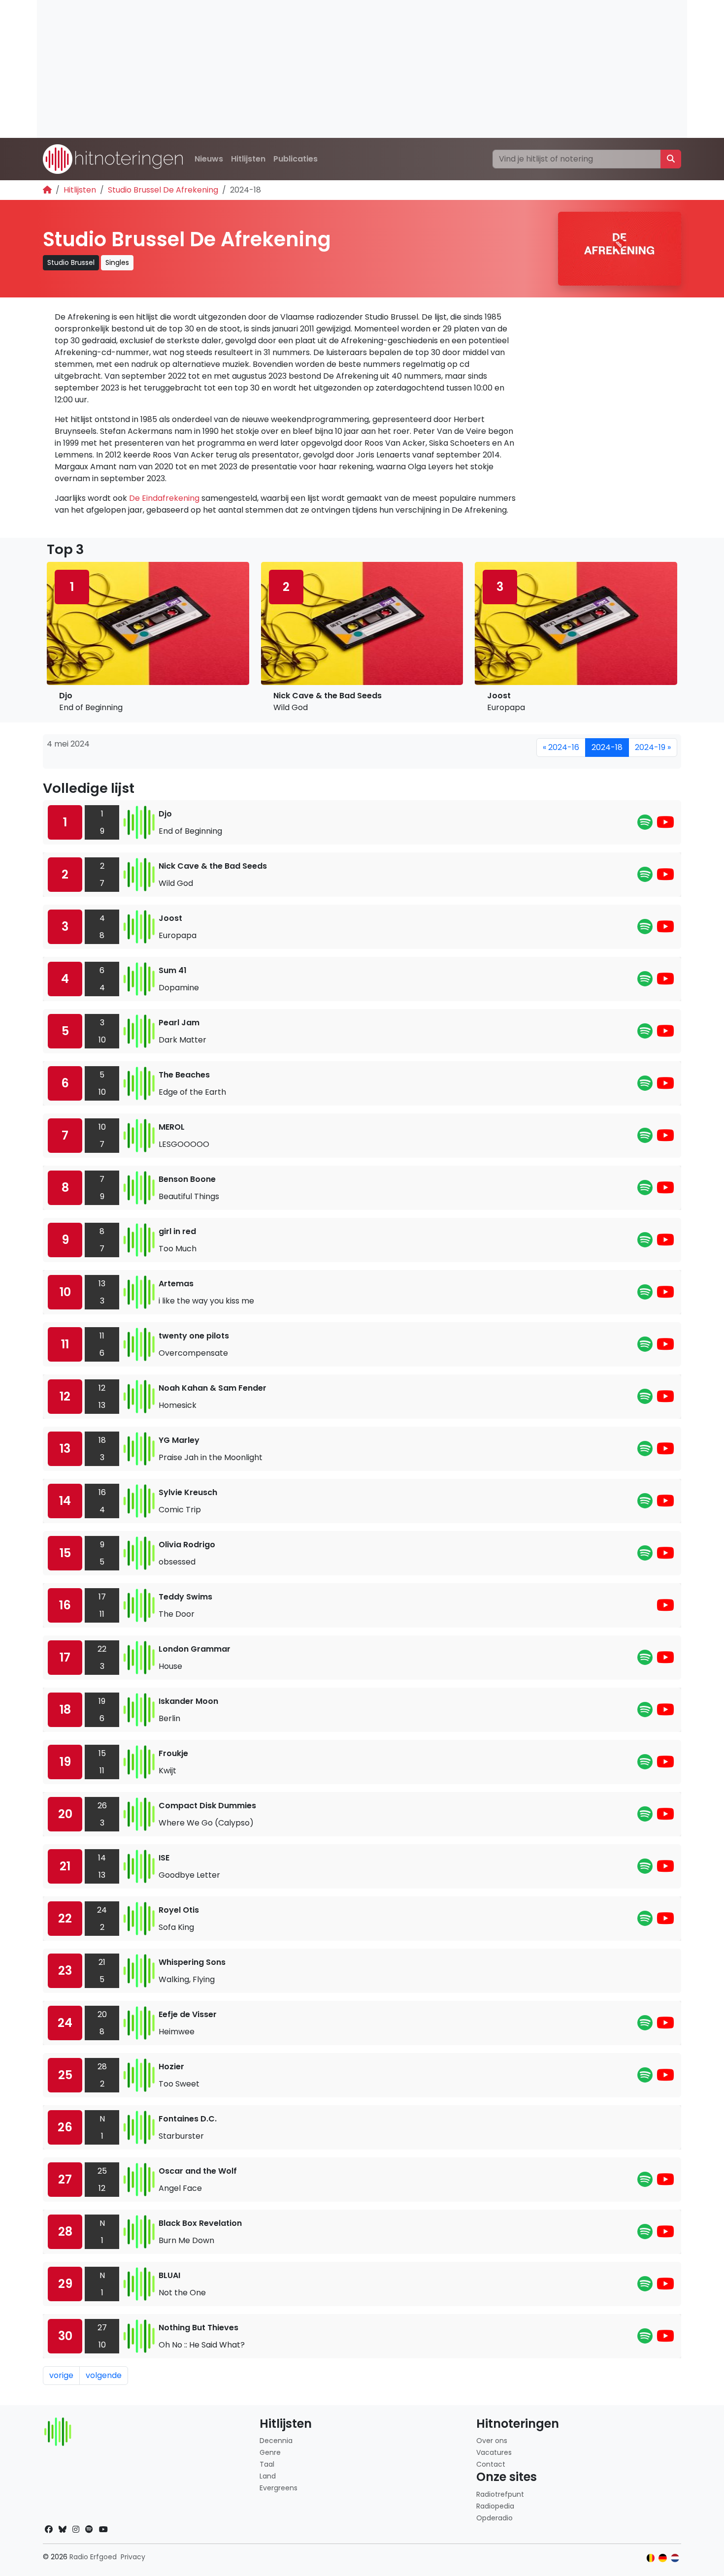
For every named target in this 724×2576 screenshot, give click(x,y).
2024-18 (607, 747)
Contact (491, 2464)
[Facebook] (49, 2529)
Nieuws (209, 159)
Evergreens (279, 2488)
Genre (270, 2452)
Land (268, 2476)
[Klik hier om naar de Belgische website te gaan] (651, 2558)
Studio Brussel (71, 262)
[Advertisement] (332, 69)
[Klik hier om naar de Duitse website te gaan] (663, 2558)
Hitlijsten (248, 159)
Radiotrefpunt (500, 2494)
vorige (61, 2375)
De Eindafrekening (164, 498)
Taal (267, 2464)
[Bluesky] (63, 2529)
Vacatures (494, 2452)
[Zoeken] (671, 159)
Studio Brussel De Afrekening (163, 190)
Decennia (276, 2441)
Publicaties (296, 159)
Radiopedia (495, 2506)
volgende (104, 2375)
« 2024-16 (561, 747)
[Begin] (47, 190)
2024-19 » (653, 747)
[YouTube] (665, 825)
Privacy (133, 2557)
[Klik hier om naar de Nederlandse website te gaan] (675, 2558)
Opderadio (494, 2518)
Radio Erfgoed (93, 2557)
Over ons (492, 2441)
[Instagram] (76, 2529)
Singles (117, 262)
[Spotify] (645, 825)
